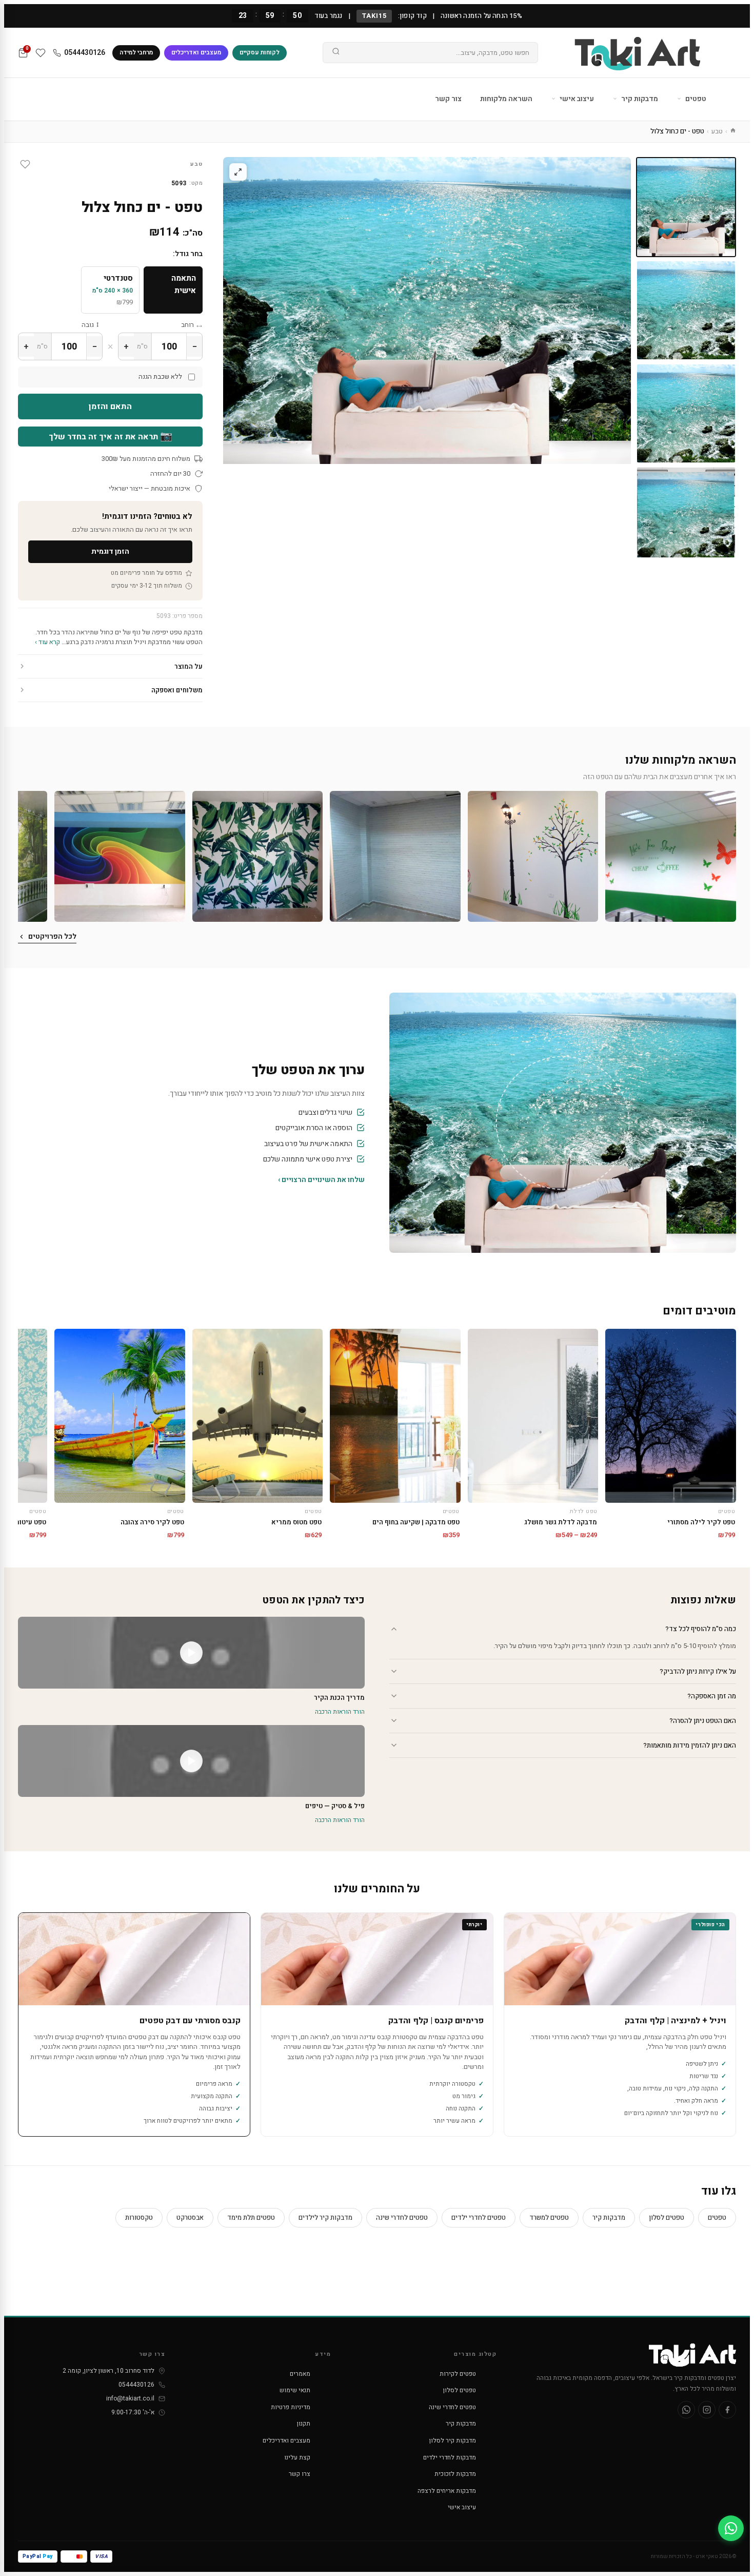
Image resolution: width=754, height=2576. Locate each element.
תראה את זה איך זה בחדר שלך (111, 436)
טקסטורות (139, 2217)
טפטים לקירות (458, 2374)
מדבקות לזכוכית (455, 2474)
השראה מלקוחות (506, 99)
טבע (717, 131)
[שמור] (25, 164)
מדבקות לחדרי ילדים (450, 2457)
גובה (88, 325)
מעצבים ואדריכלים (196, 52)
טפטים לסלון (667, 2217)
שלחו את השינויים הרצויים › (321, 1180)
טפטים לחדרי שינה (402, 2217)
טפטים (695, 99)
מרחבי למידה (136, 52)
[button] (671, 856)
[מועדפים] (41, 53)
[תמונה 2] (686, 310)
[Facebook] (727, 2410)
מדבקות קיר (639, 99)
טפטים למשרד (549, 2217)
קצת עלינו (297, 2457)
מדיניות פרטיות (291, 2407)
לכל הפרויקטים (52, 936)
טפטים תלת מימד (251, 2217)
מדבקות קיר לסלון (453, 2441)
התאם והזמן (110, 406)
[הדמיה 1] (686, 517)
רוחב (187, 325)
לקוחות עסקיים (260, 52)
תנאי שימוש (295, 2390)
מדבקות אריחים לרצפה (447, 2491)
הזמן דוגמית (110, 551)
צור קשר (448, 99)
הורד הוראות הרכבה (340, 1712)
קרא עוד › (47, 642)
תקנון (304, 2424)
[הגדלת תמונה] (238, 172)
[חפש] (336, 53)
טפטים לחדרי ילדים (479, 2217)
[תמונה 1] (686, 207)
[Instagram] (707, 2410)
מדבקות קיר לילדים (325, 2217)
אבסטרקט (190, 2217)
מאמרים (300, 2374)
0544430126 (85, 53)
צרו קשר (300, 2474)
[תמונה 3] (686, 413)
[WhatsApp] (686, 2410)
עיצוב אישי (576, 99)
